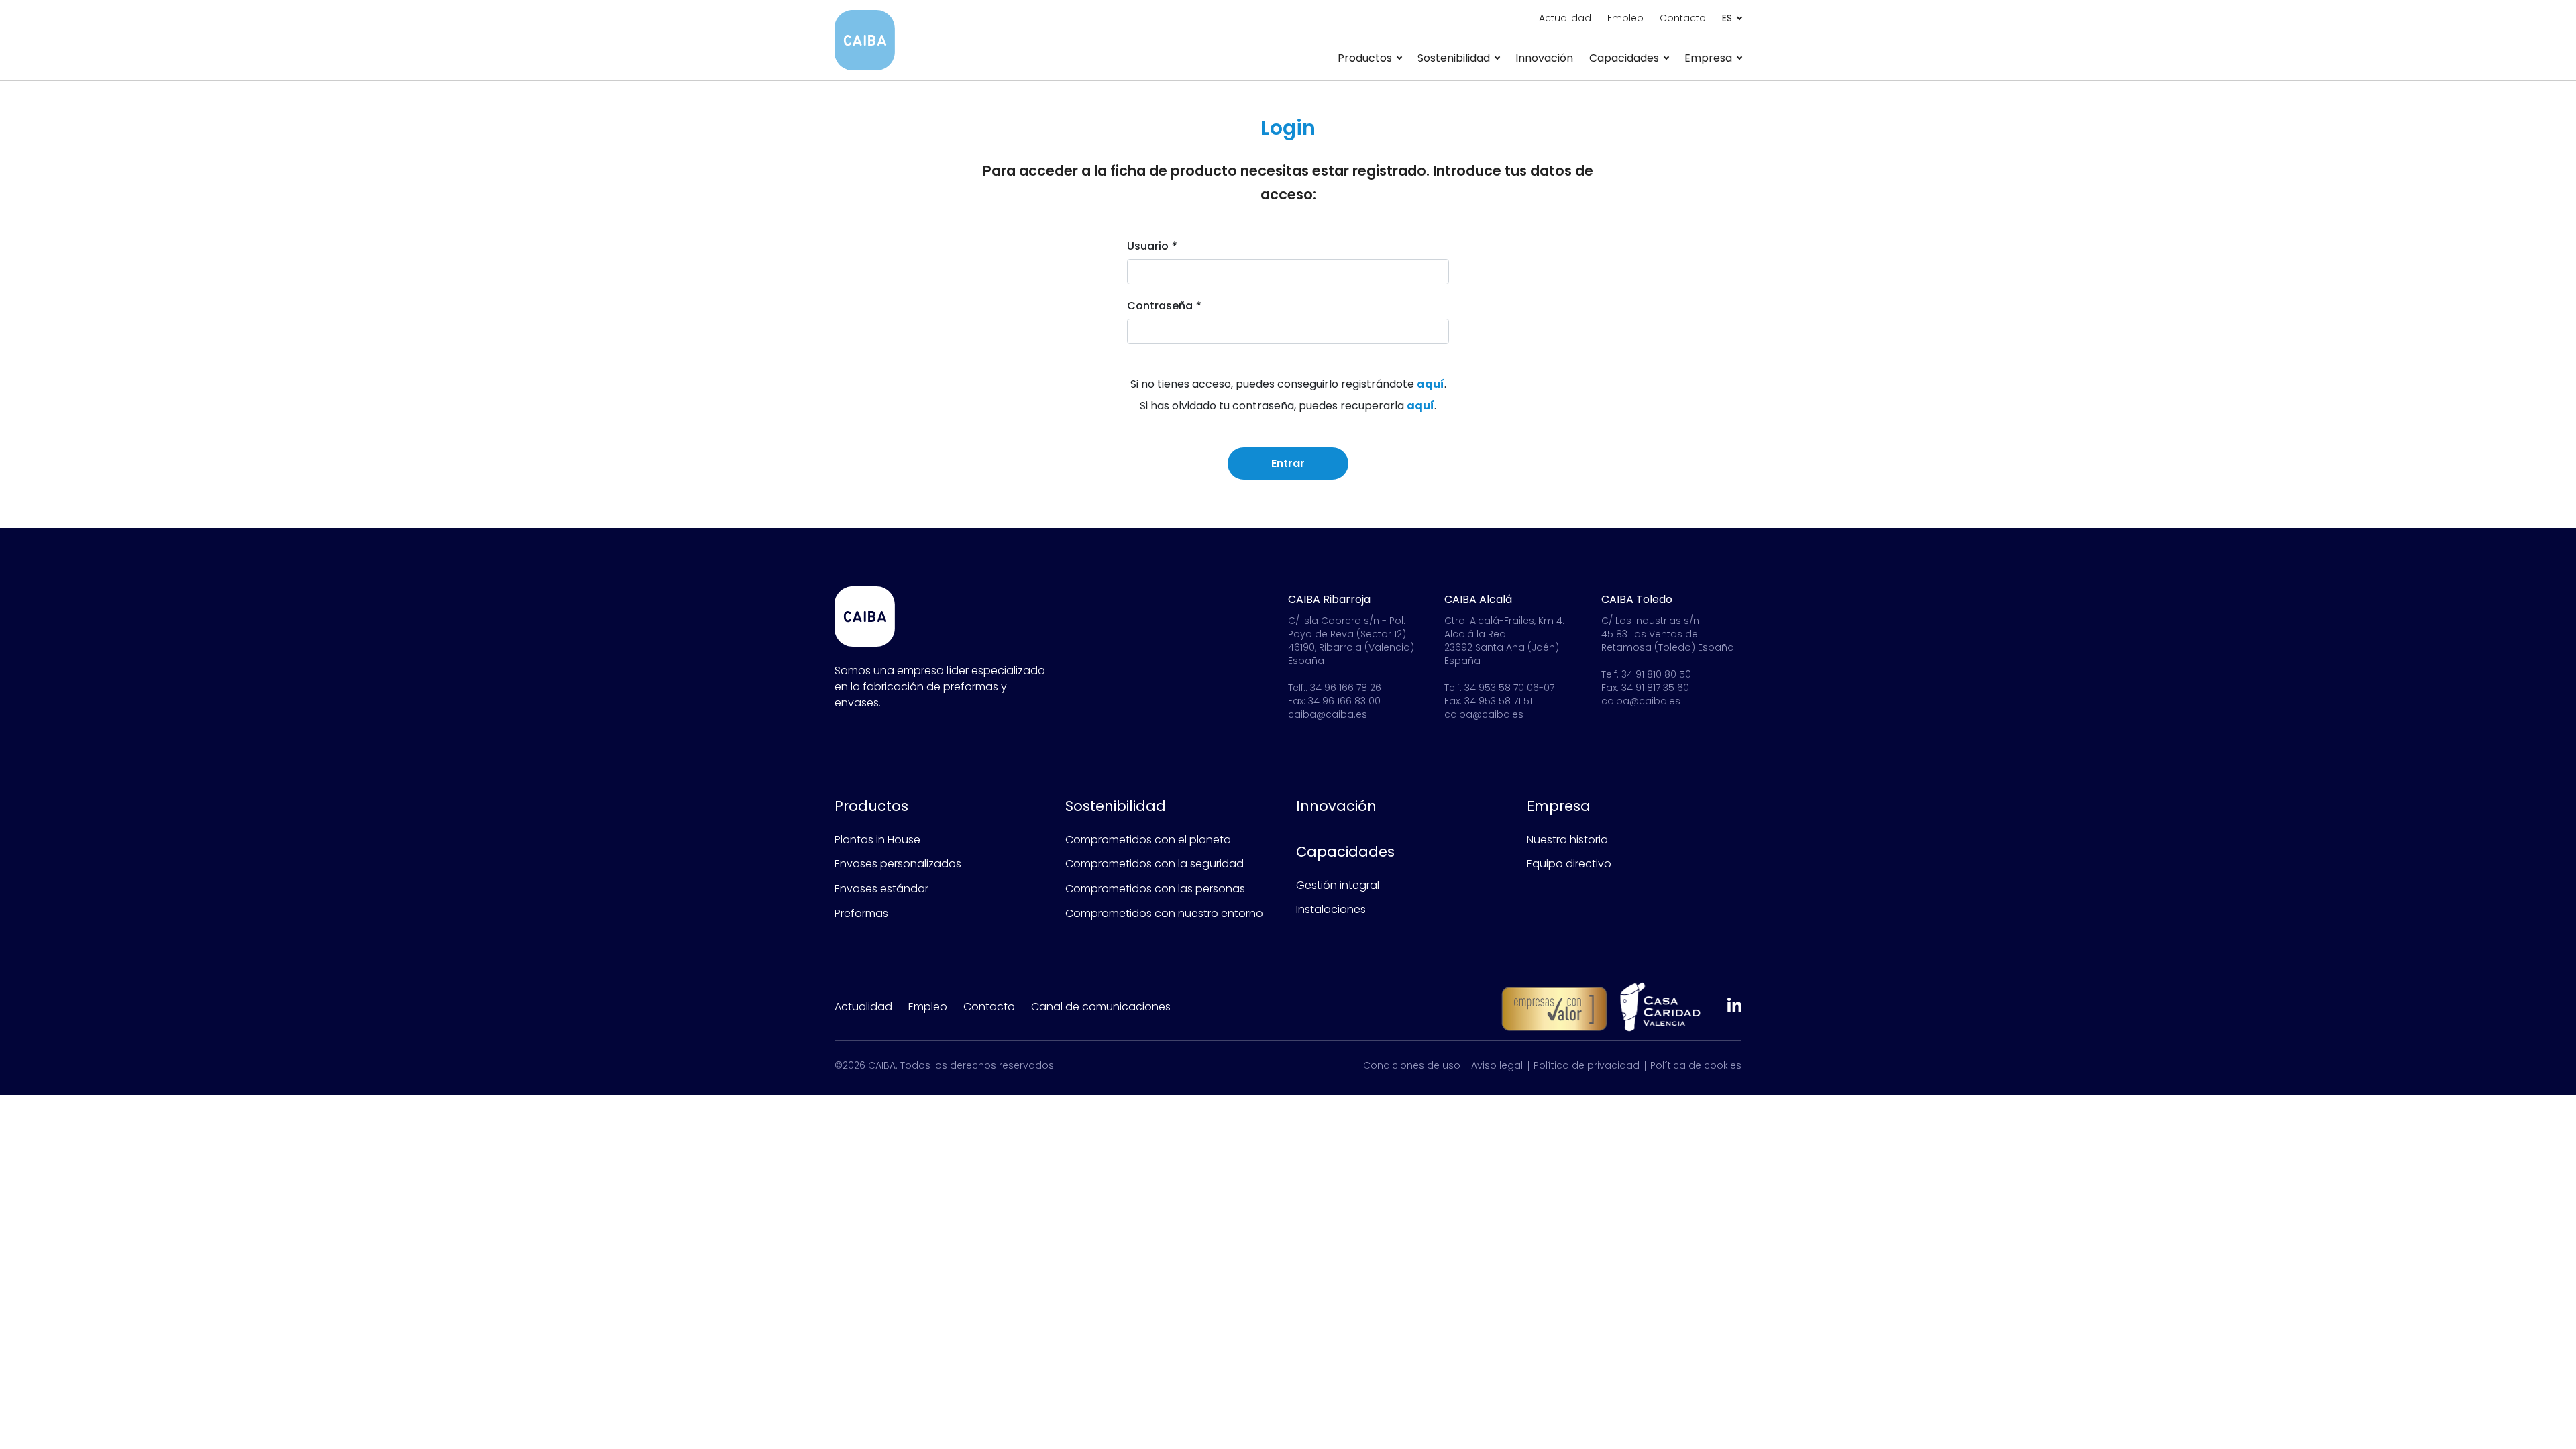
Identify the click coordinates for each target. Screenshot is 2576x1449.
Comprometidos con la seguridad (1155, 864)
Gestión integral (1338, 885)
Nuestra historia (1567, 840)
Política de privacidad (1587, 1065)
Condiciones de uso (1412, 1065)
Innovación (1544, 58)
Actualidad (1565, 18)
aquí (1431, 384)
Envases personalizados (898, 864)
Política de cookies (1696, 1065)
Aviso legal (1497, 1065)
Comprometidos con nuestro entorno (1164, 913)
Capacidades (1345, 852)
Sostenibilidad (1116, 806)
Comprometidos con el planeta (1148, 840)
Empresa (1559, 806)
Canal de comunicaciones (1101, 1007)
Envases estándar (881, 889)
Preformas (861, 913)
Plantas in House (877, 840)
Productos (871, 806)
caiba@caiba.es (1328, 714)
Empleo (1625, 18)
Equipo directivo (1569, 864)
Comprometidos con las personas (1155, 889)
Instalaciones (1331, 909)
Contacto (1683, 18)
